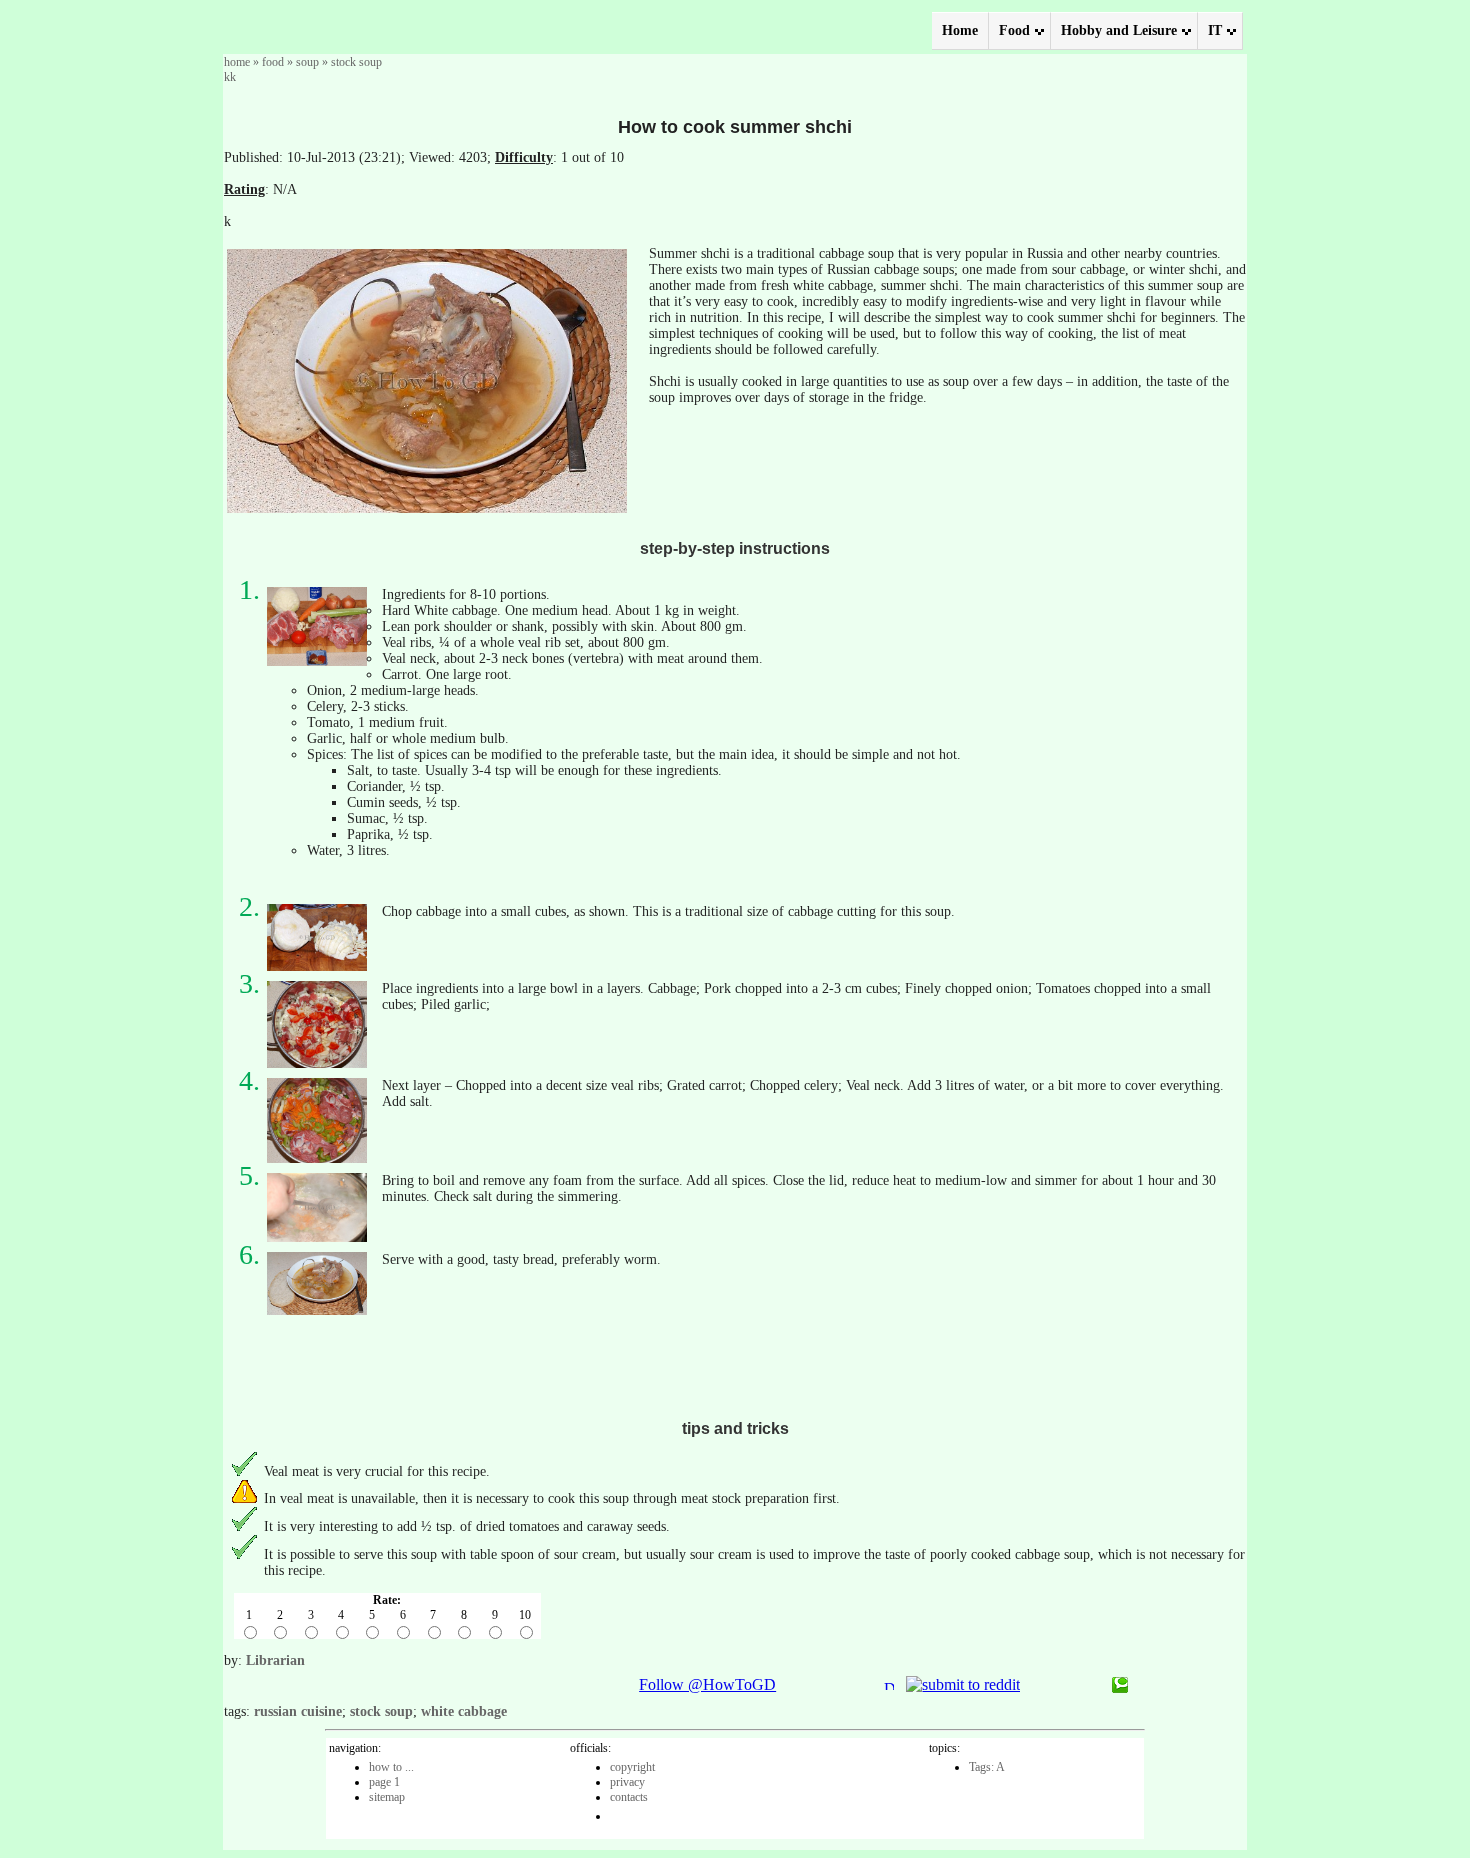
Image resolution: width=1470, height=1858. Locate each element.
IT (1215, 30)
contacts (629, 1797)
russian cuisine (298, 1711)
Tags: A (987, 1767)
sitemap (387, 1797)
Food (1014, 30)
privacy (627, 1782)
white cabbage (464, 1711)
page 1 (384, 1782)
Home (960, 30)
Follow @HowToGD (707, 1684)
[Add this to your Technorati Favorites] (1120, 1687)
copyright (632, 1767)
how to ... (391, 1767)
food (273, 62)
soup (307, 62)
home (237, 62)
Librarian (275, 1660)
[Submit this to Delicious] (889, 1684)
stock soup (356, 62)
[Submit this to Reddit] (963, 1684)
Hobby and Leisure (1119, 30)
